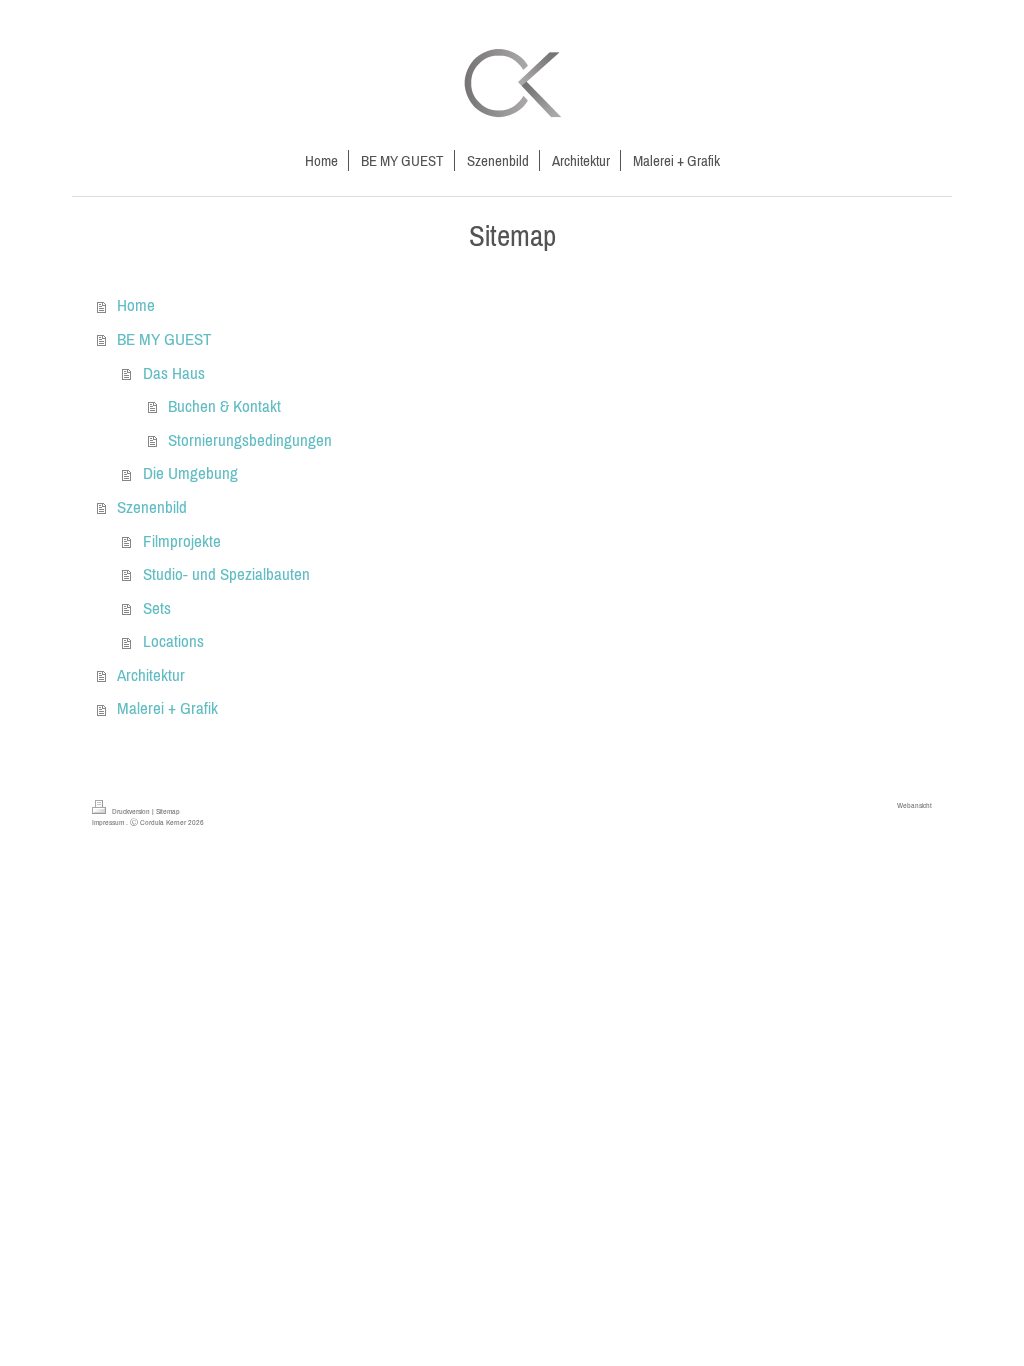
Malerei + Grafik (167, 708)
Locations (173, 641)
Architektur (151, 675)
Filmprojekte (182, 541)
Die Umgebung (190, 473)
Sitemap (168, 811)
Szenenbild (152, 507)
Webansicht (914, 805)
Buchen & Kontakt (224, 406)
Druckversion (131, 811)
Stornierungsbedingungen (250, 440)
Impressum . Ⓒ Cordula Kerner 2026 (148, 822)
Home (136, 305)
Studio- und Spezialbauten (226, 574)
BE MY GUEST (164, 339)
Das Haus (174, 373)
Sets (157, 608)
